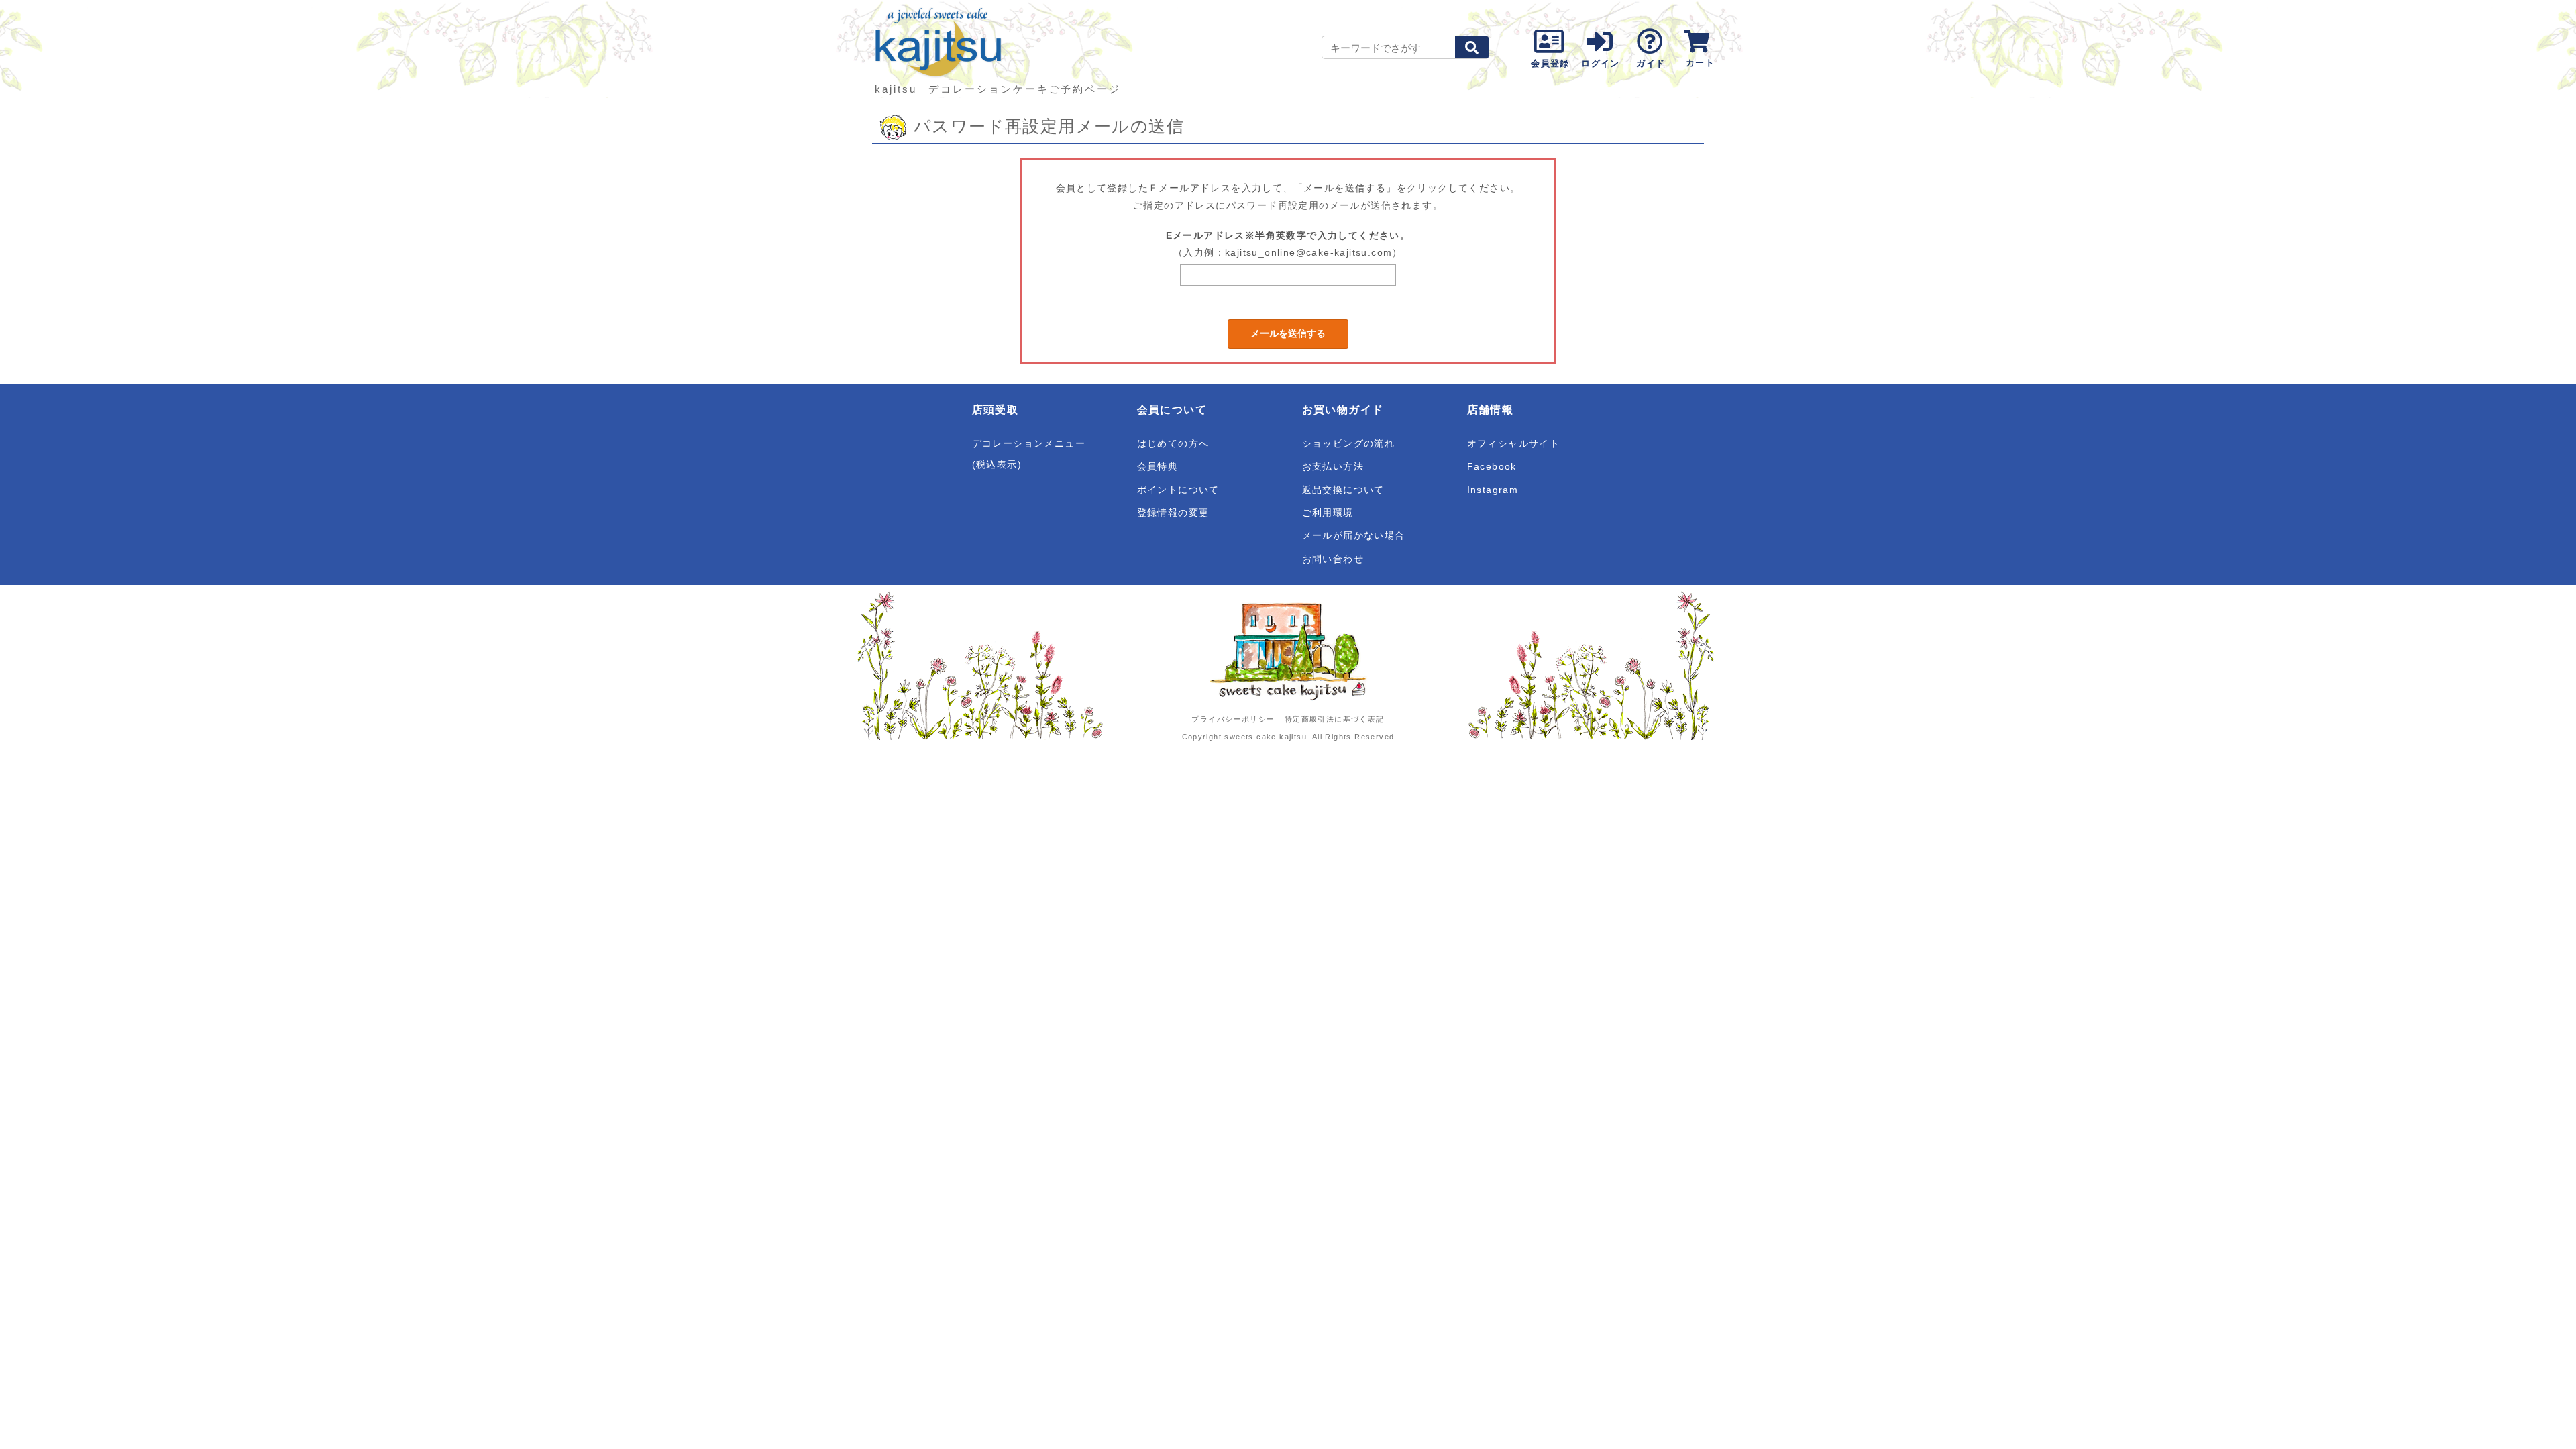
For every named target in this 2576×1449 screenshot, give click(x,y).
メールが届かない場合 (1354, 536)
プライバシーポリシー (1233, 719)
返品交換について (1343, 490)
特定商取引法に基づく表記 (1335, 719)
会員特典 (1158, 467)
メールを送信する (1288, 333)
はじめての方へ (1173, 444)
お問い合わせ (1333, 559)
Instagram (1493, 490)
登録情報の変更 (1173, 513)
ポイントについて (1178, 490)
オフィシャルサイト (1514, 444)
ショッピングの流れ (1349, 444)
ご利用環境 (1328, 513)
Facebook (1492, 467)
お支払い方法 (1333, 467)
